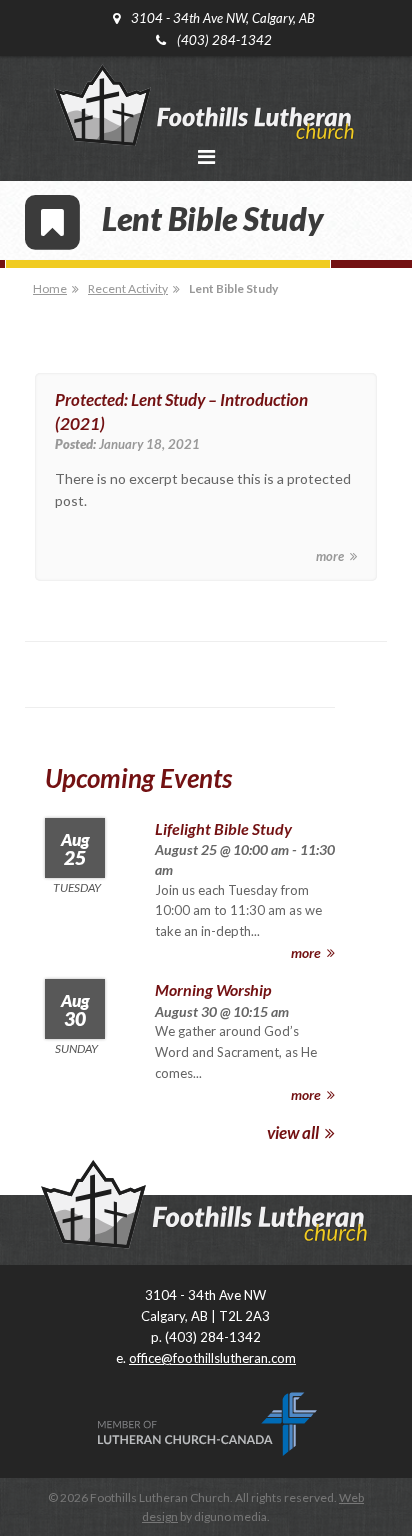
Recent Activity (128, 288)
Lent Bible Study (233, 288)
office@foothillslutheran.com (212, 1358)
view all (294, 1132)
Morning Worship (213, 989)
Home (50, 288)
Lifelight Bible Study (223, 828)
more (331, 556)
